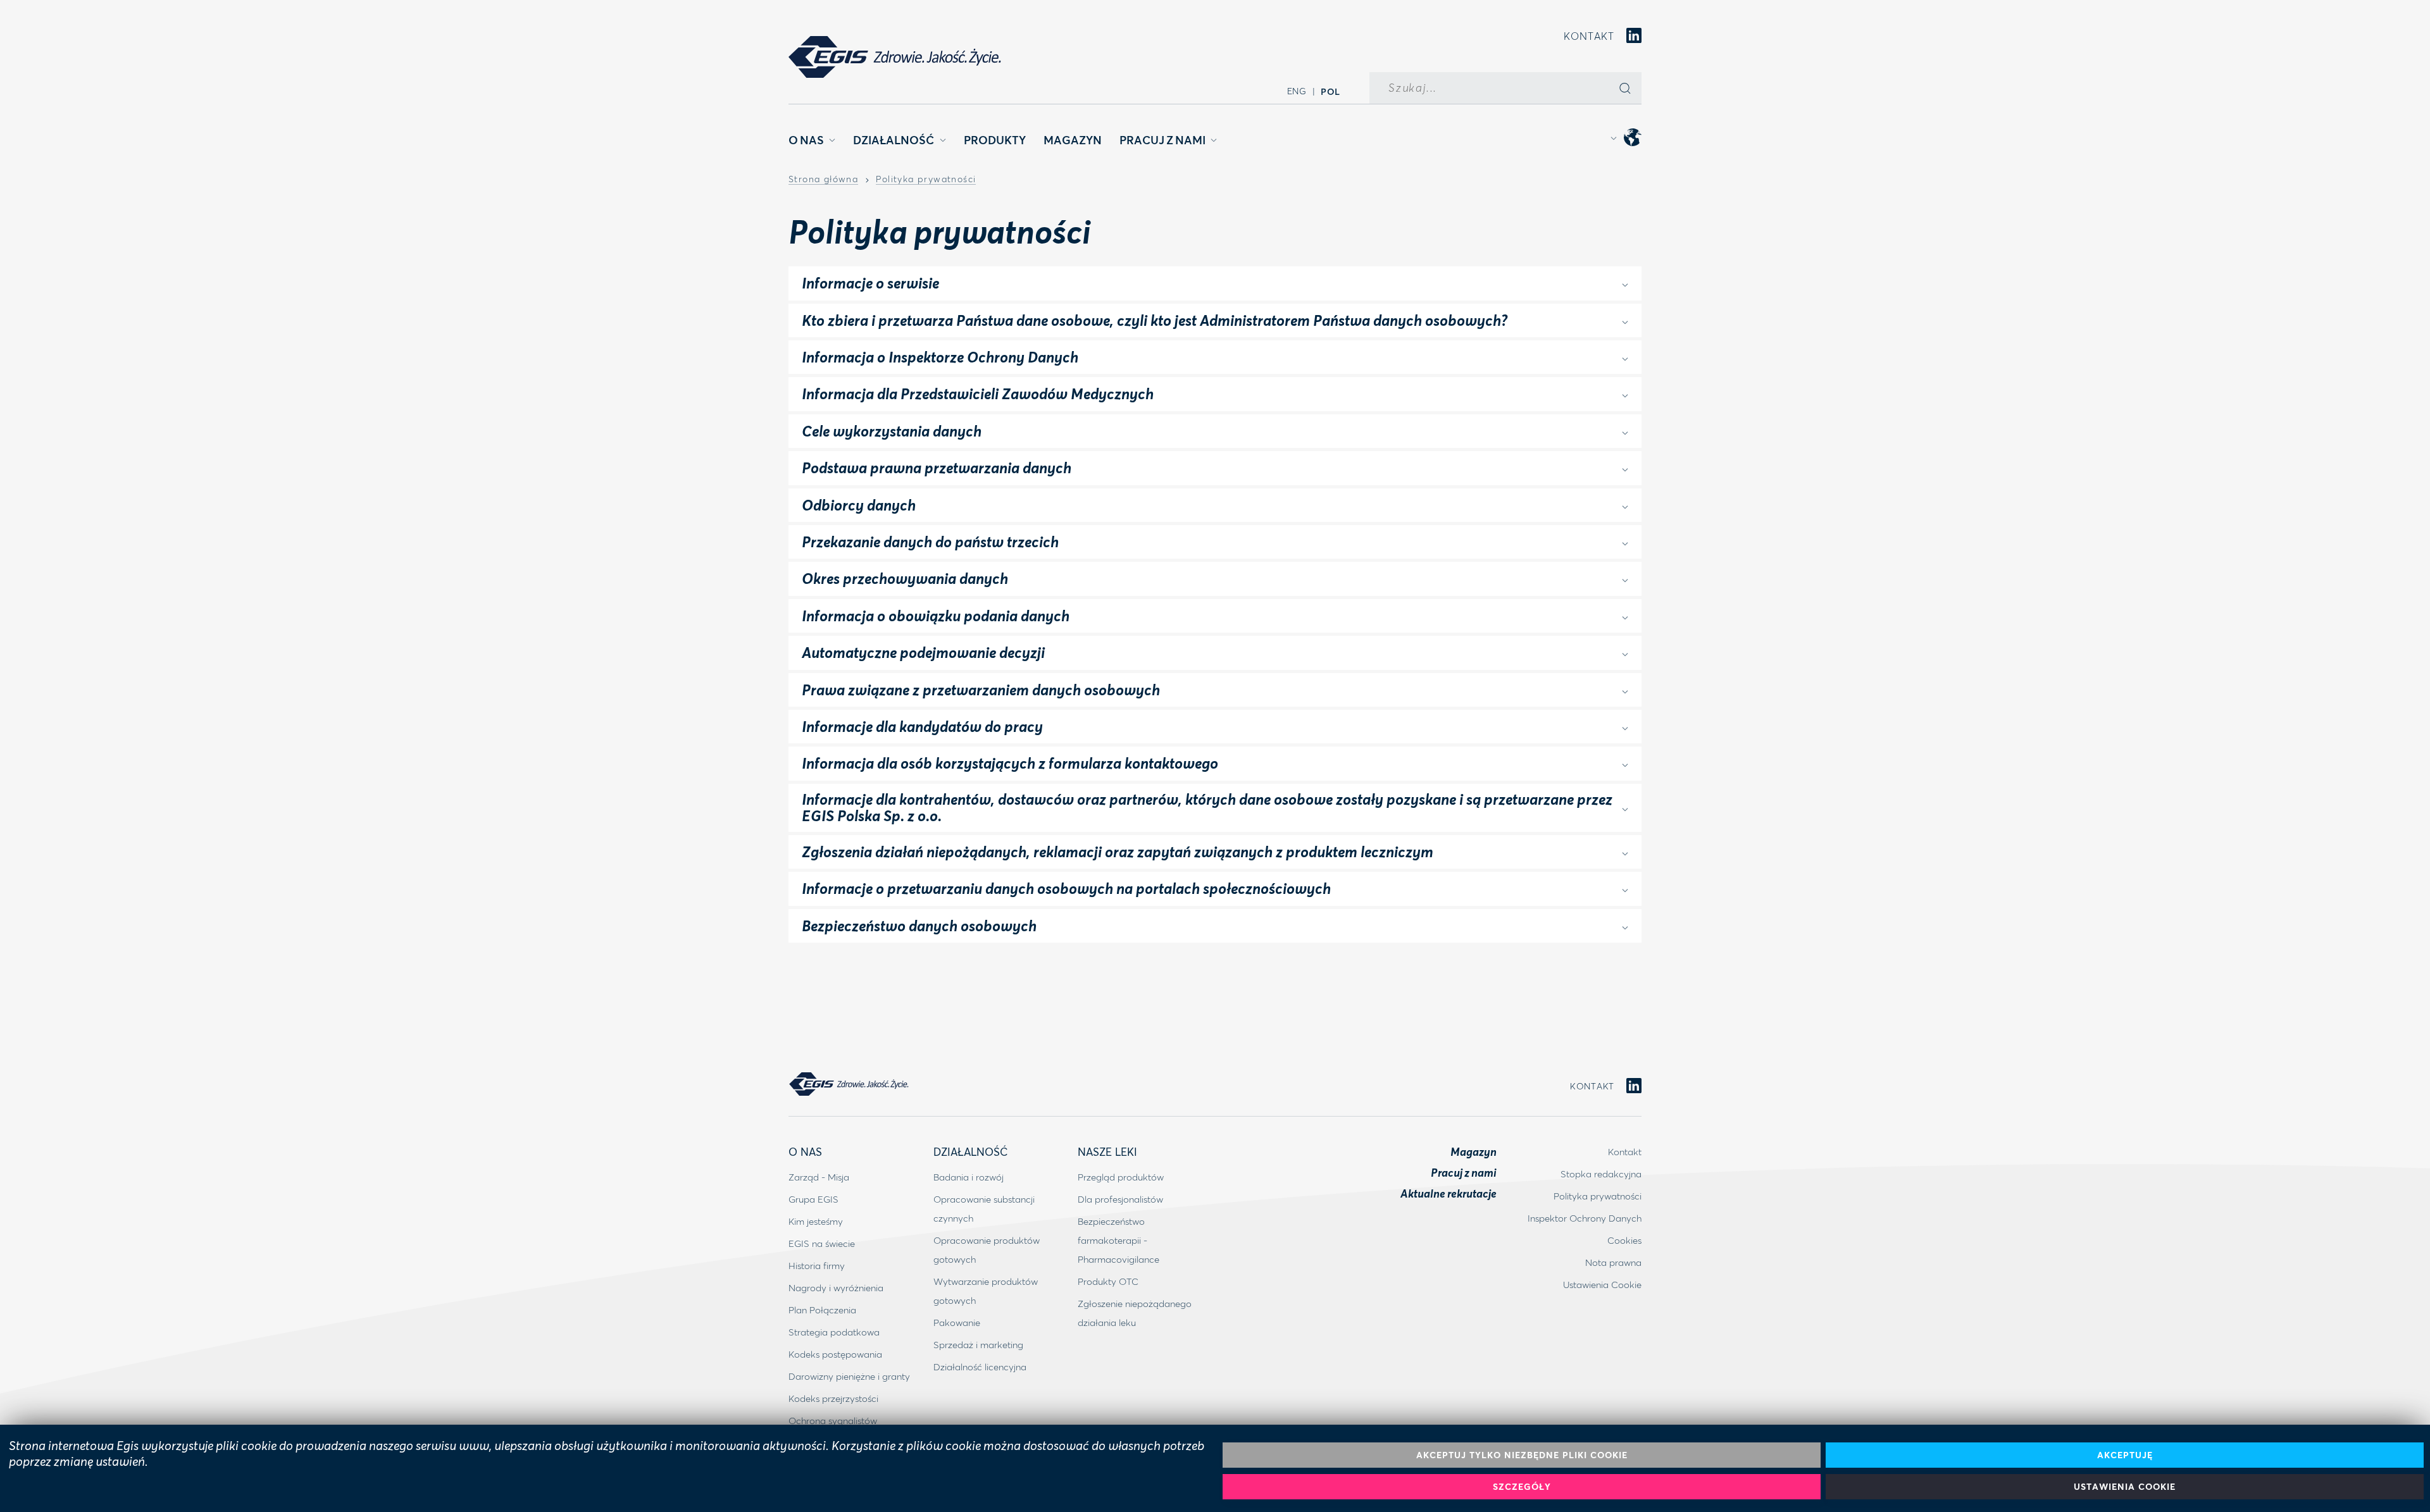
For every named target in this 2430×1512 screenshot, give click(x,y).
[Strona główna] (895, 57)
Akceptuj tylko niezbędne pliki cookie (1522, 1455)
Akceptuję (2125, 1455)
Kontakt (1589, 36)
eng (1297, 91)
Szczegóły (1522, 1486)
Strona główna (823, 180)
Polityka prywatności (926, 180)
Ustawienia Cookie (2125, 1486)
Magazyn (1073, 140)
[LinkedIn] (1634, 36)
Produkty (995, 140)
